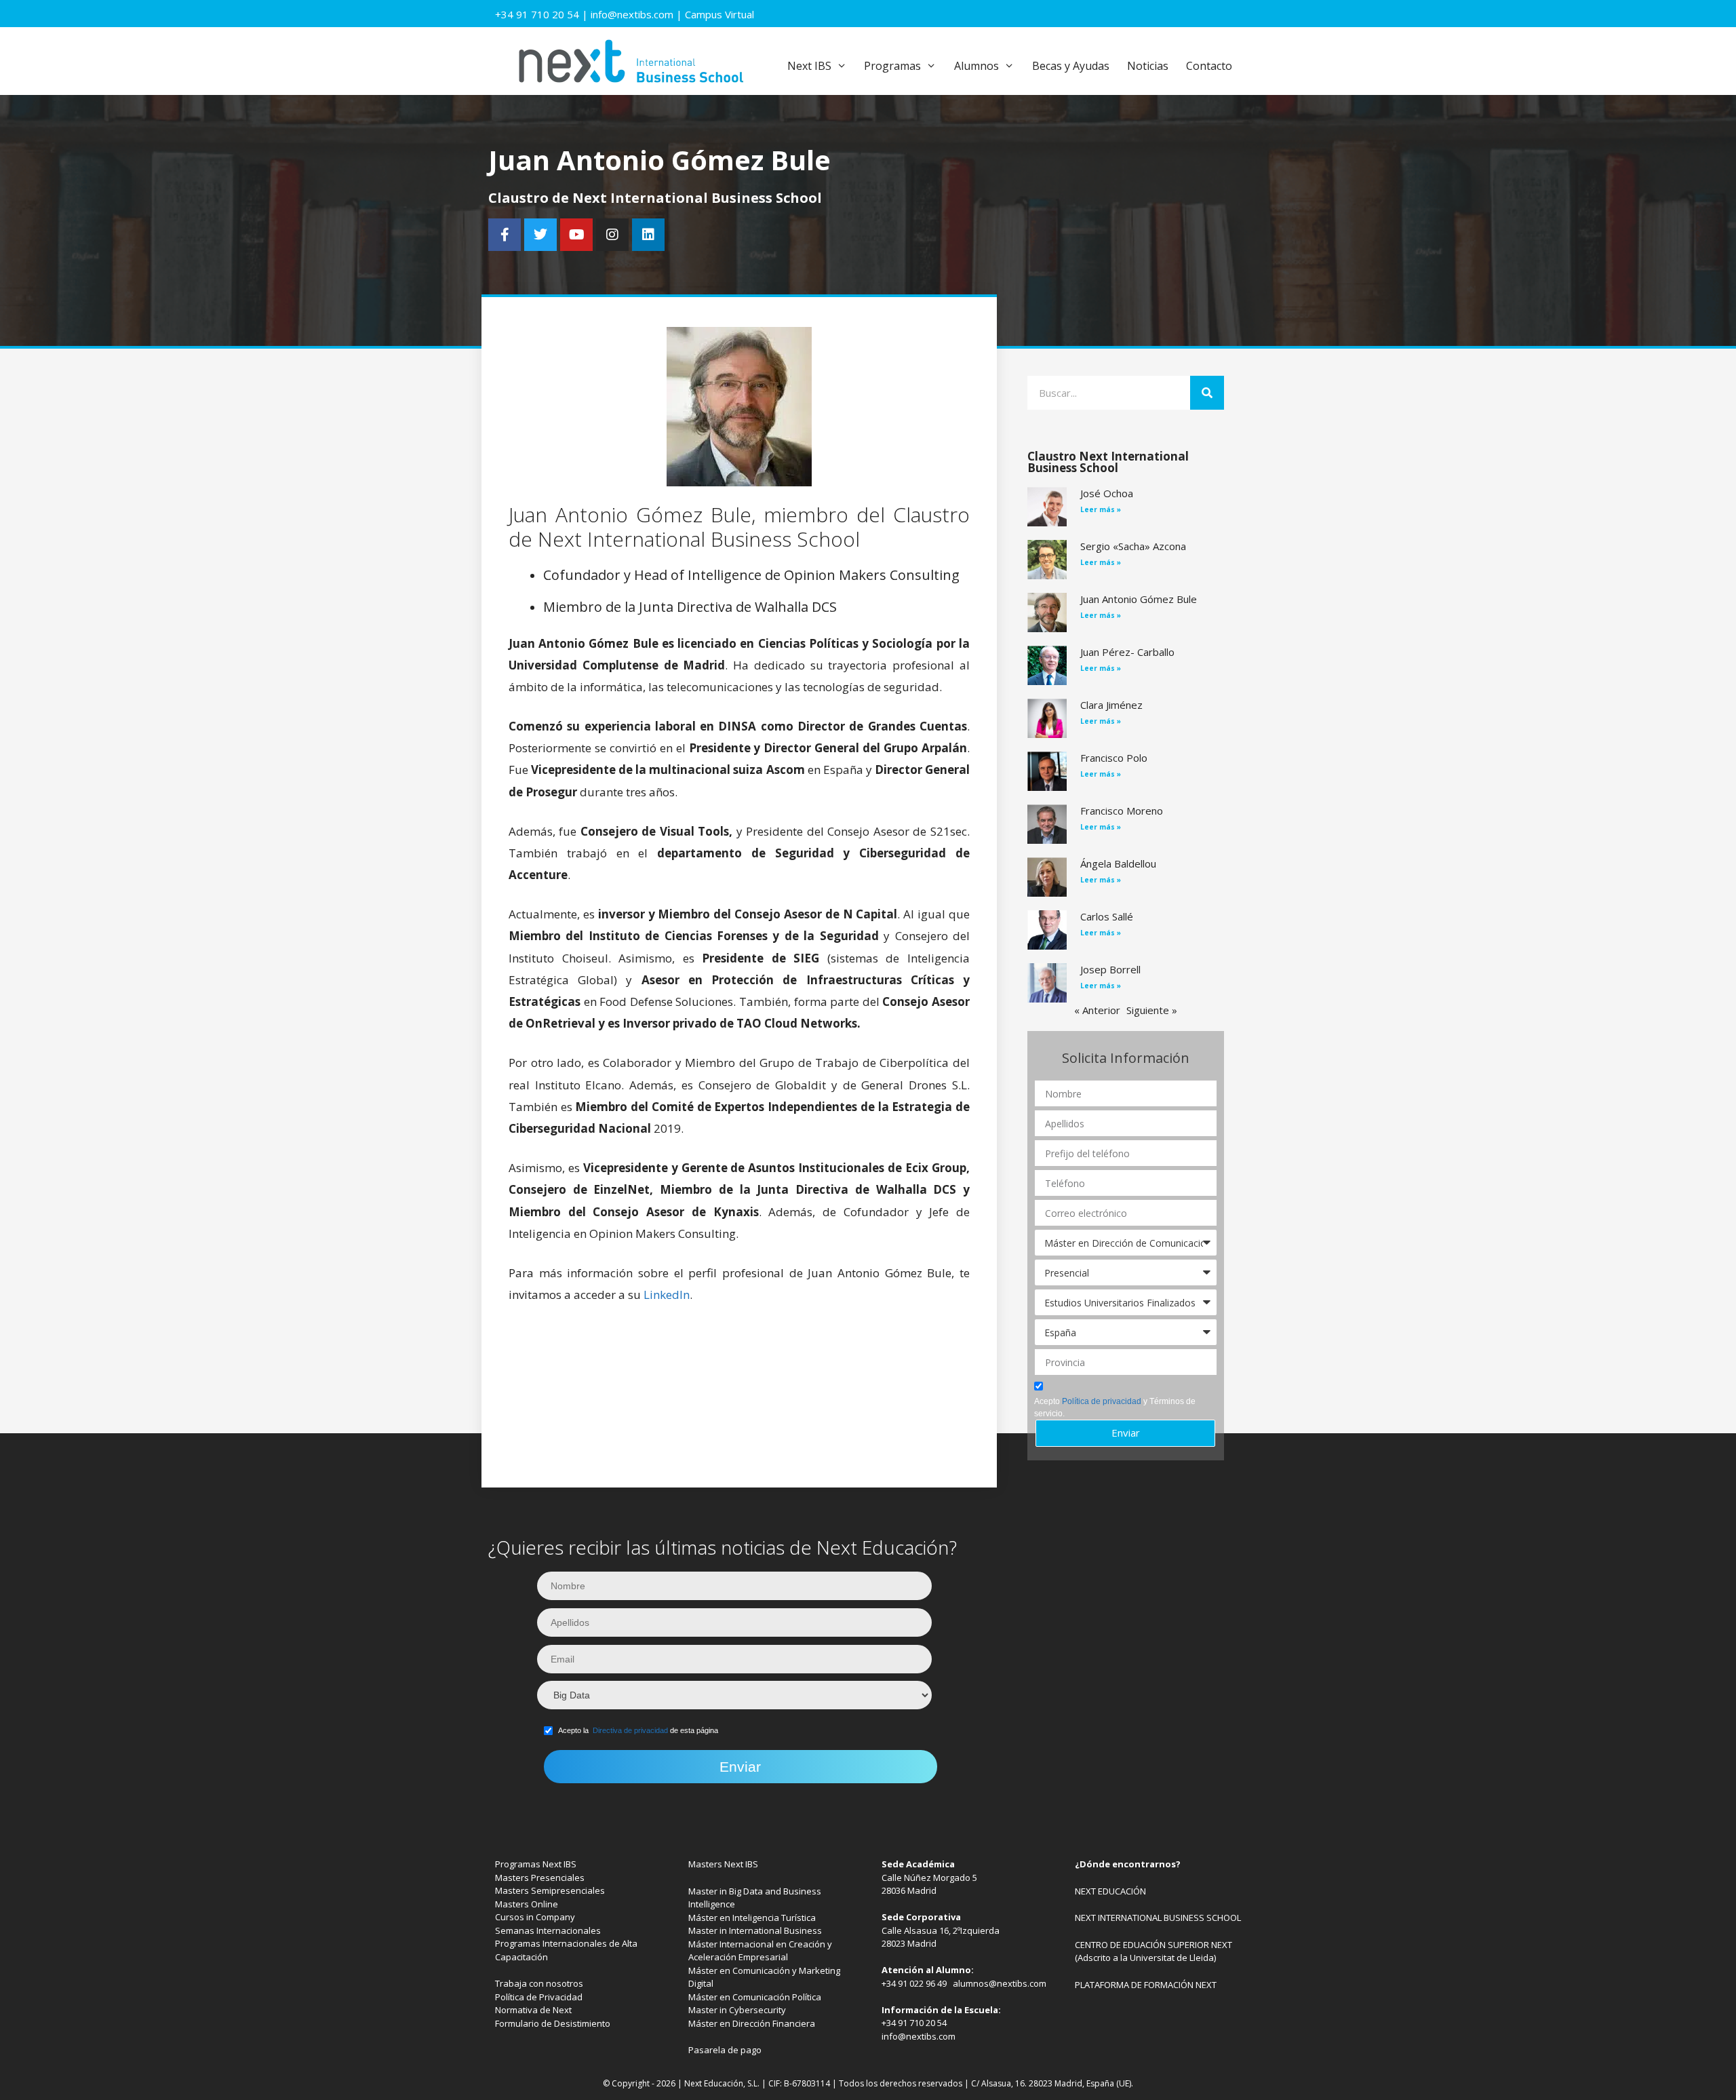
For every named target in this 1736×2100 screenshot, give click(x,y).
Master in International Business (755, 1930)
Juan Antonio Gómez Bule (1139, 599)
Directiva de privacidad (630, 1730)
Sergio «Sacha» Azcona (1133, 546)
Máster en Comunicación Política (755, 1997)
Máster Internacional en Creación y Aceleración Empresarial (760, 1951)
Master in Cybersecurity (737, 2010)
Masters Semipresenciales (550, 1890)
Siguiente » (1152, 1010)
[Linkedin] (648, 235)
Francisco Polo (1114, 758)
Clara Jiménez (1111, 705)
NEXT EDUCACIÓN (1110, 1891)
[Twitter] (540, 235)
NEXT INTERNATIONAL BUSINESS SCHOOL (1158, 1918)
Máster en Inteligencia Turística (752, 1918)
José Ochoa (1107, 493)
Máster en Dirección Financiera (752, 2023)
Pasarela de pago (725, 2050)
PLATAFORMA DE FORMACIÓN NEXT (1146, 1985)
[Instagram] (612, 235)
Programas (892, 66)
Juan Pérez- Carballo (1127, 652)
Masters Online (527, 1904)
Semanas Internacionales (548, 1930)
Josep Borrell (1110, 969)
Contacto (1209, 66)
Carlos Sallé (1107, 916)
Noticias (1148, 66)
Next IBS (809, 66)
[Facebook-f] (505, 235)
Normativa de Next (533, 2010)
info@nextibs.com (632, 14)
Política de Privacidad (539, 1997)
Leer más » (1101, 509)
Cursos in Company (535, 1917)
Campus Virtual (719, 14)
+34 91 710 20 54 (537, 14)
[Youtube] (576, 235)
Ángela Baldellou (1118, 863)
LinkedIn (667, 1295)
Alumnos (976, 66)
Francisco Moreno (1122, 811)
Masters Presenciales (540, 1878)
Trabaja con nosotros (539, 1983)
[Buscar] (1207, 393)
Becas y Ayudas (1071, 66)
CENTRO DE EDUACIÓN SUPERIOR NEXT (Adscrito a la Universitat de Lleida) (1153, 1951)
